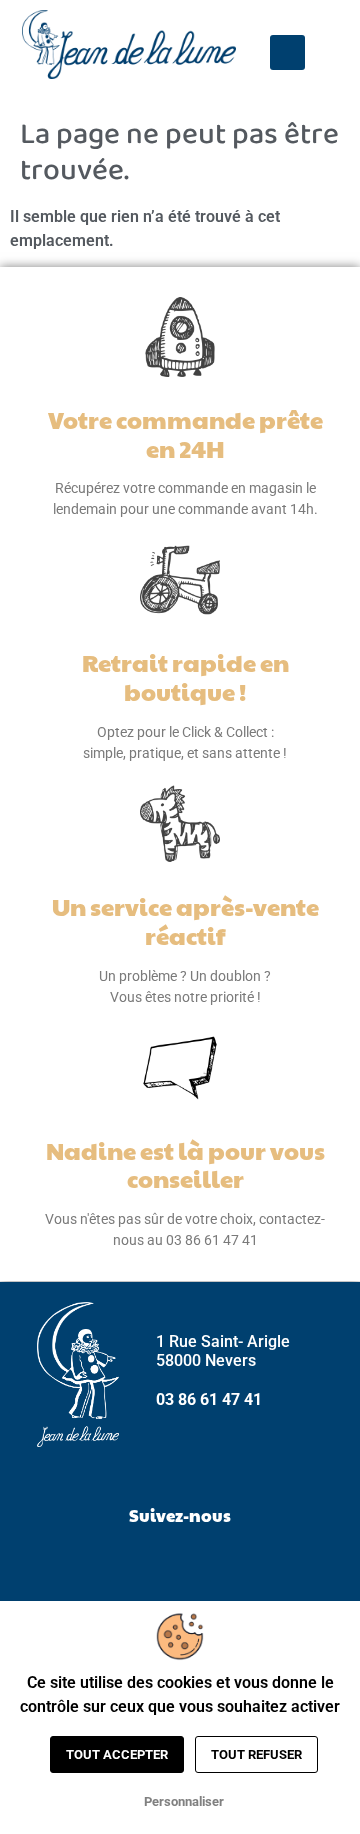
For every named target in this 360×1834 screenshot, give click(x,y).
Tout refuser (256, 1754)
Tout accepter (117, 1754)
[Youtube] (230, 1564)
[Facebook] (130, 1564)
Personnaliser (184, 1801)
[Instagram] (180, 1564)
